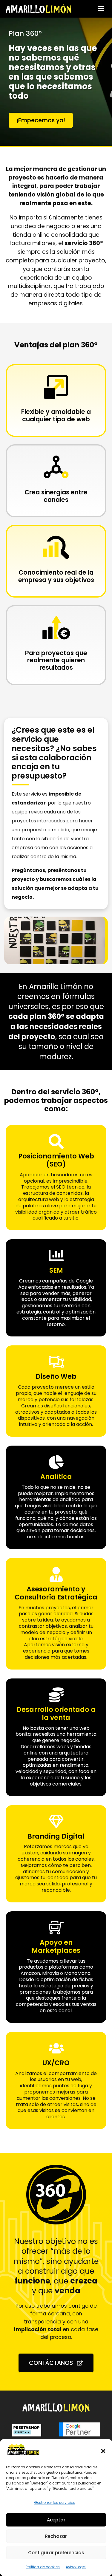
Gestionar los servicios (55, 2502)
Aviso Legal (76, 2567)
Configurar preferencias (56, 2553)
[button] (103, 2451)
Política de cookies (43, 2567)
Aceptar (56, 2520)
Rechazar (56, 2536)
